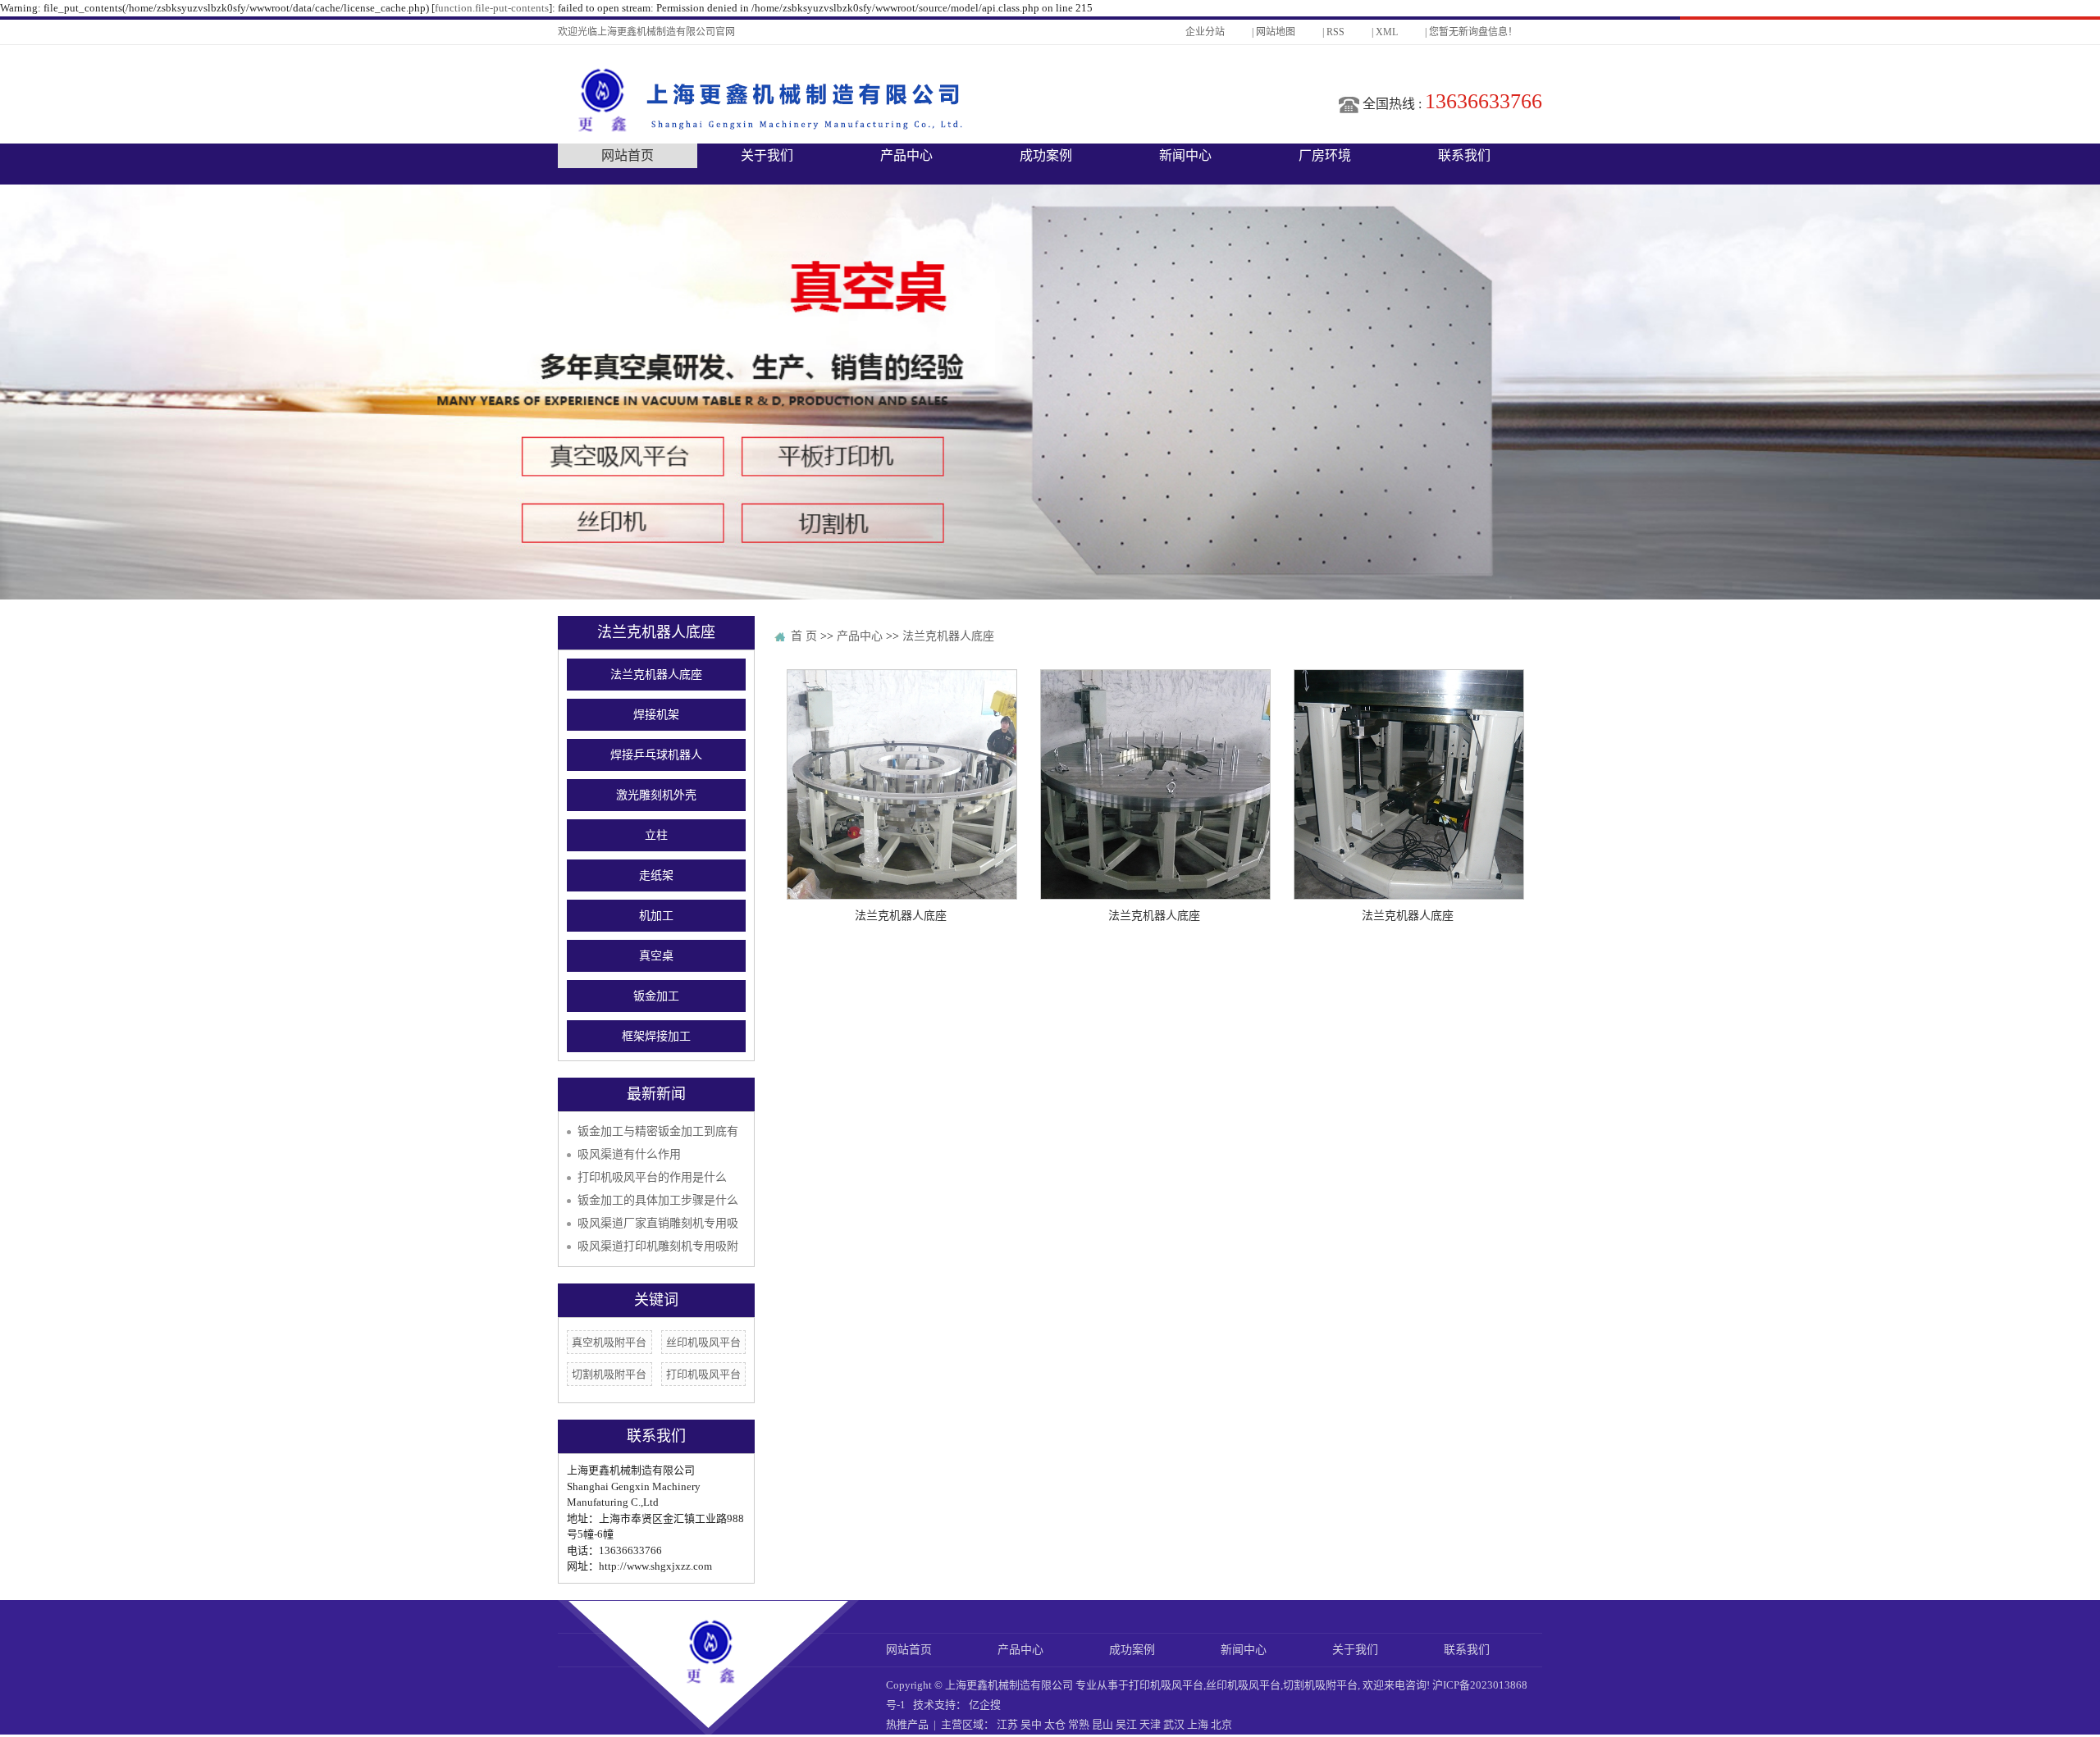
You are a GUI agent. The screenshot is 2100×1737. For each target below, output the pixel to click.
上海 (1198, 1724)
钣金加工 (656, 996)
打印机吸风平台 (703, 1374)
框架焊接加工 (656, 1036)
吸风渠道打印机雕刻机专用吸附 (658, 1246)
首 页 (804, 636)
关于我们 (767, 155)
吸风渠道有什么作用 (629, 1154)
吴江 (1126, 1724)
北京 (1221, 1724)
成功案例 (1046, 155)
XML (1387, 32)
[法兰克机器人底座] (902, 784)
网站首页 (628, 155)
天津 (1150, 1724)
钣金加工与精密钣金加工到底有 (658, 1131)
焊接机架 (656, 715)
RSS (1335, 32)
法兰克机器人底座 (656, 675)
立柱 (656, 835)
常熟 (1079, 1724)
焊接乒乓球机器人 (656, 755)
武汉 (1174, 1724)
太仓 (1055, 1724)
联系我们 (1464, 155)
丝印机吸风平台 (703, 1342)
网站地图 (1276, 32)
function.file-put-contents (492, 8)
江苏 (1007, 1724)
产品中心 (906, 155)
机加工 (656, 916)
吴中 (1031, 1724)
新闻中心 (1185, 155)
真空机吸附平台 (609, 1342)
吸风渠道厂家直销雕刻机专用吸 (658, 1223)
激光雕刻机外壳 (656, 795)
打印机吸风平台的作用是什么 (652, 1177)
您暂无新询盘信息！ (1473, 32)
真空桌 (656, 956)
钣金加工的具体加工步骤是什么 (658, 1200)
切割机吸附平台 (609, 1374)
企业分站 (1205, 32)
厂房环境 (1325, 155)
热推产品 (907, 1724)
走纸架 (656, 875)
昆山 (1102, 1724)
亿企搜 (985, 1705)
